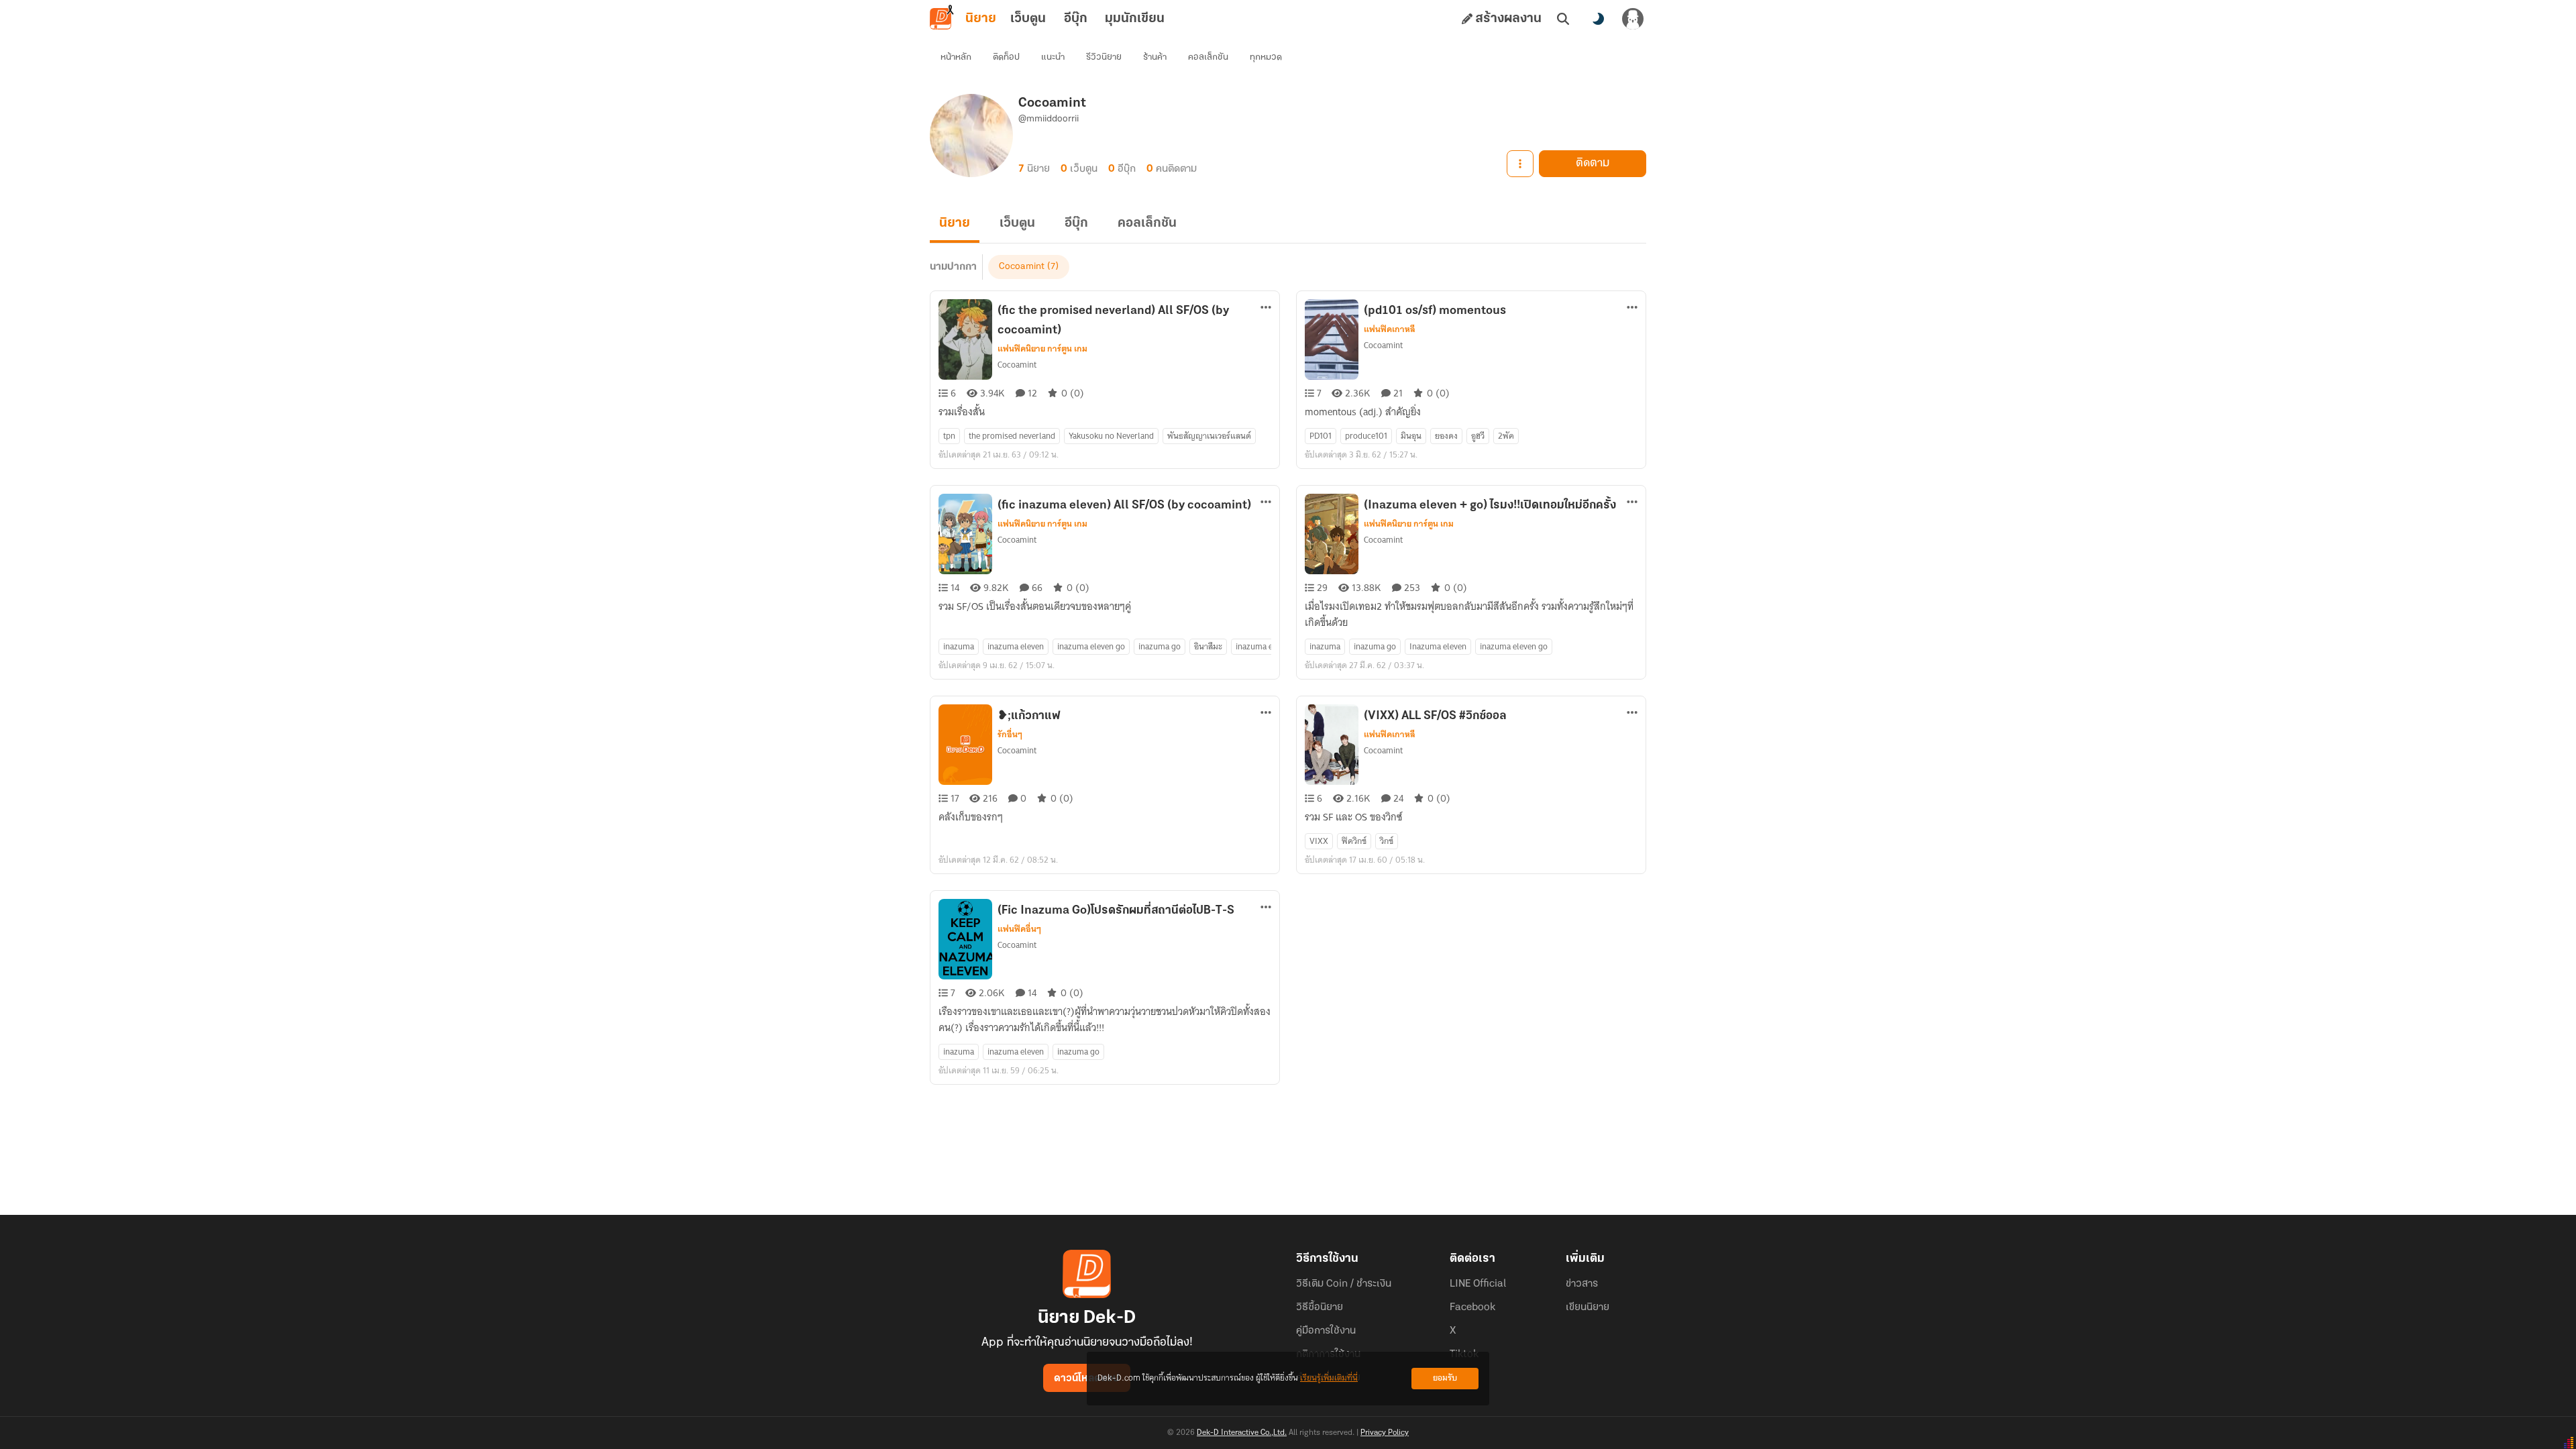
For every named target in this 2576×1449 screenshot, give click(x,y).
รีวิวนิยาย (1104, 57)
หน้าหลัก (956, 57)
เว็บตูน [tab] (1028, 19)
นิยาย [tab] (981, 19)
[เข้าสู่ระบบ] (1633, 19)
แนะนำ (1053, 57)
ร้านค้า (1155, 57)
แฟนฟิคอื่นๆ (1019, 929)
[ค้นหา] (1563, 19)
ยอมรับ (1445, 1378)
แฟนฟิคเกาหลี (1390, 329)
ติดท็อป (1006, 57)
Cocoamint (1022, 267)
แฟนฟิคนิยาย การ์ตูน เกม (1042, 349)
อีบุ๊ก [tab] (1076, 19)
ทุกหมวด (1266, 57)
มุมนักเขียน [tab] (1135, 19)
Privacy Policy (1385, 1433)
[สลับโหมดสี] (1598, 19)
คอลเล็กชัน (1208, 57)
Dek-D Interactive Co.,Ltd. (1242, 1433)
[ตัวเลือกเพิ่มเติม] (1520, 164)
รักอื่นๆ (1010, 735)
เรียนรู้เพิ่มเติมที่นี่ (1329, 1378)
